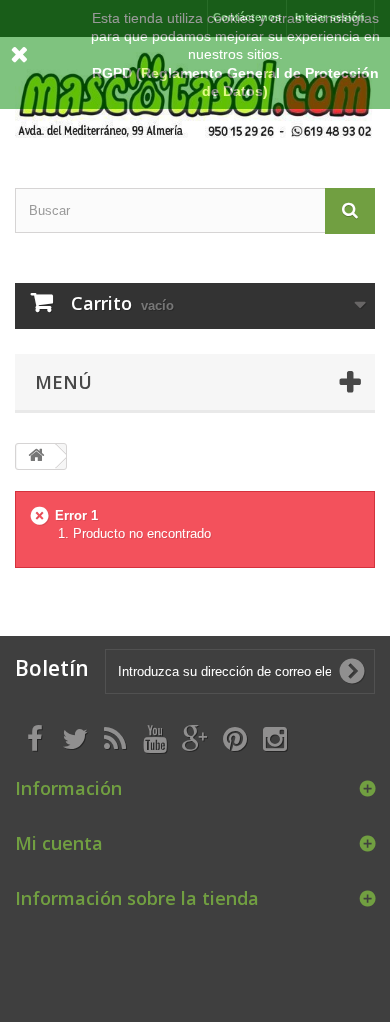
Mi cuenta (59, 843)
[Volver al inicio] (36, 456)
